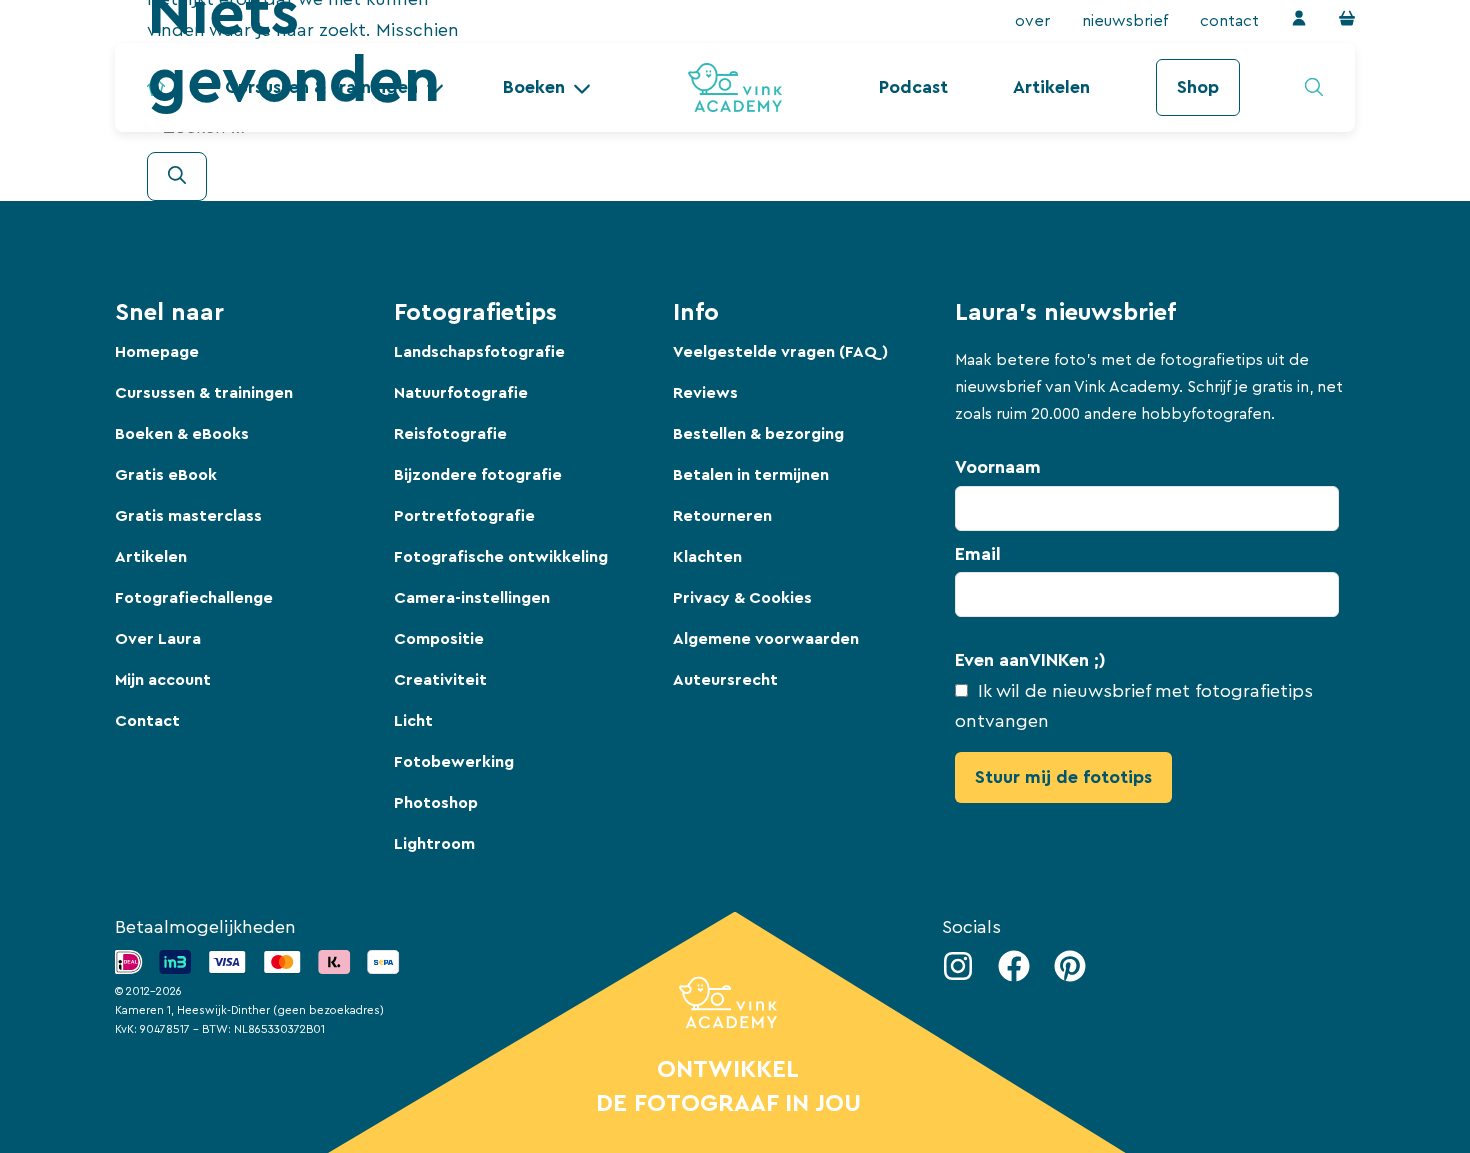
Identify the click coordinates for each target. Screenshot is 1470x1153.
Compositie (439, 639)
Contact (1229, 21)
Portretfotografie (464, 516)
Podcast (913, 87)
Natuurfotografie (461, 393)
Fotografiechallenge (194, 598)
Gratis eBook (166, 475)
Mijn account (163, 680)
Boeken (534, 87)
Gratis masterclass (188, 516)
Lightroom (434, 844)
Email (978, 554)
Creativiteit (440, 680)
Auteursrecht (725, 680)
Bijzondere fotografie (478, 475)
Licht (413, 721)
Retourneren (722, 516)
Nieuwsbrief (1125, 21)
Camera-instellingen (472, 598)
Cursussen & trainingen (204, 393)
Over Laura (158, 639)
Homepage (157, 352)
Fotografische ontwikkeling (501, 557)
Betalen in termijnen (751, 475)
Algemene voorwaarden (766, 639)
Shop (1198, 87)
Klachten (707, 557)
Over (1032, 21)
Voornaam (998, 467)
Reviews (705, 393)
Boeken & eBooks (182, 434)
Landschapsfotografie (479, 352)
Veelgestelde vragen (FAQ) (780, 352)
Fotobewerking (454, 762)
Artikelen (1051, 87)
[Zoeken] (177, 176)
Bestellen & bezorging (758, 434)
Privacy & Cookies (742, 598)
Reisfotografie (450, 434)
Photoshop (436, 803)
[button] (547, 87)
